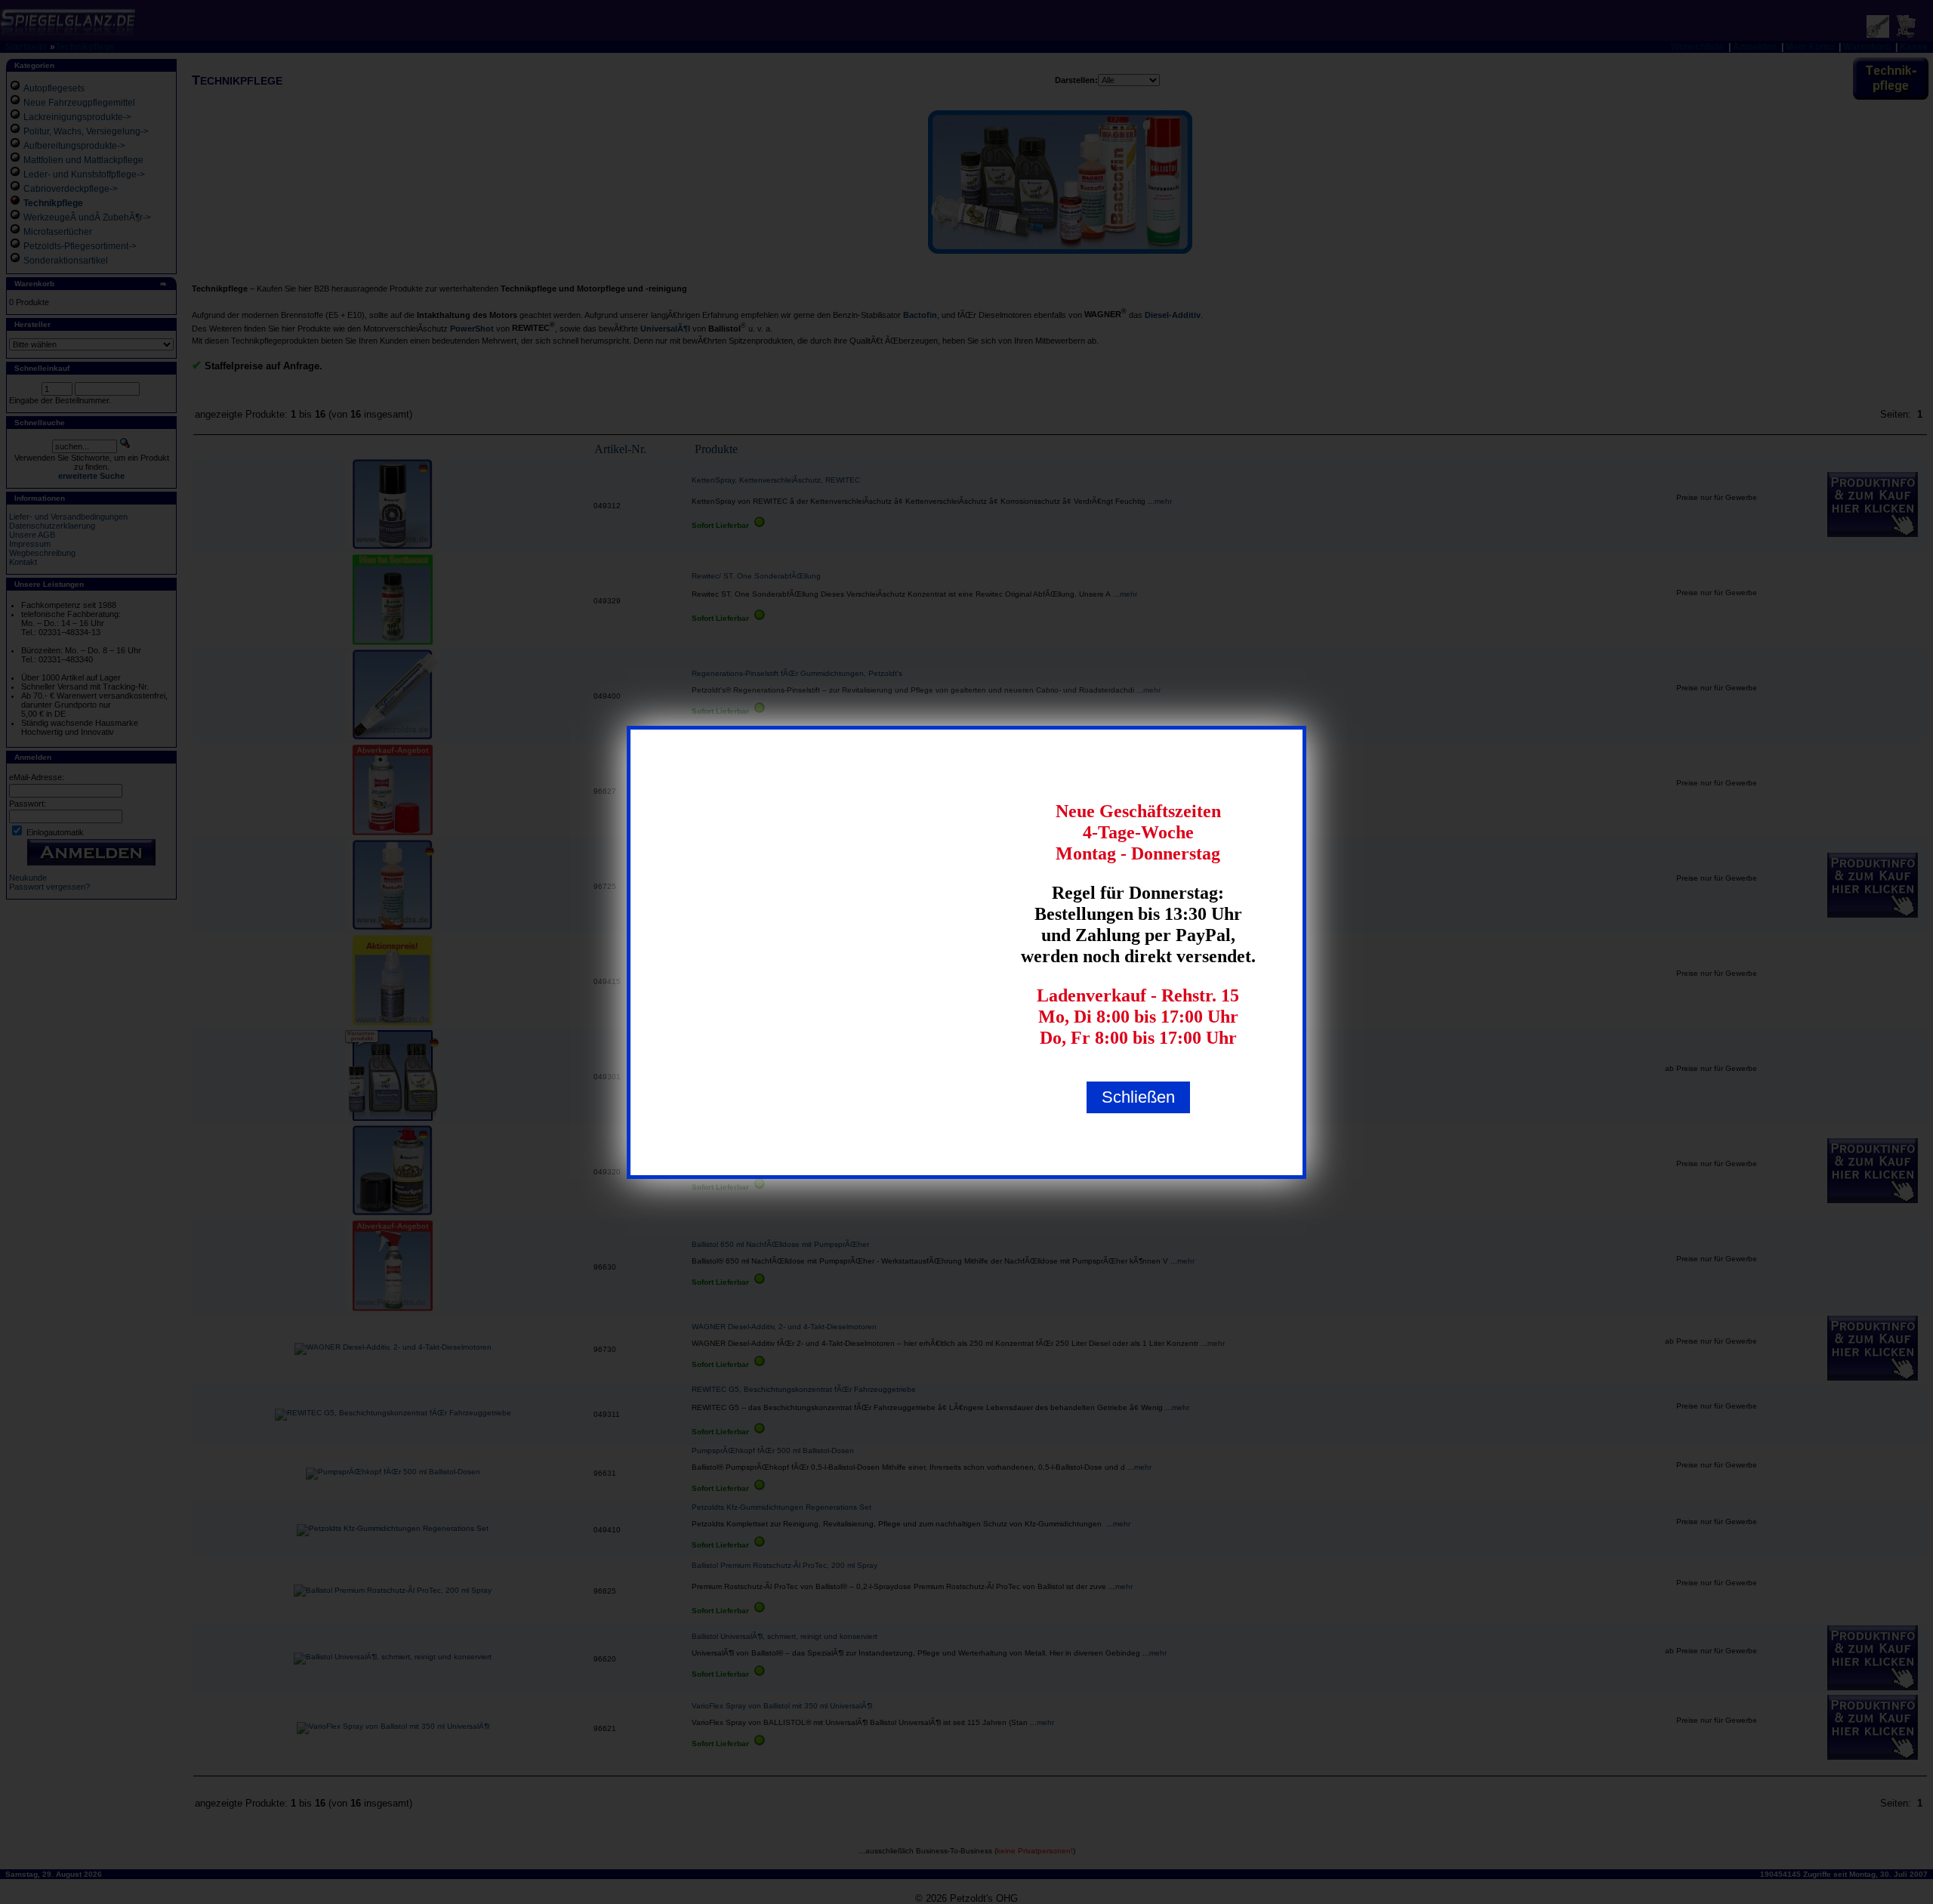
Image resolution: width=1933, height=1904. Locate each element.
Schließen (1138, 1097)
